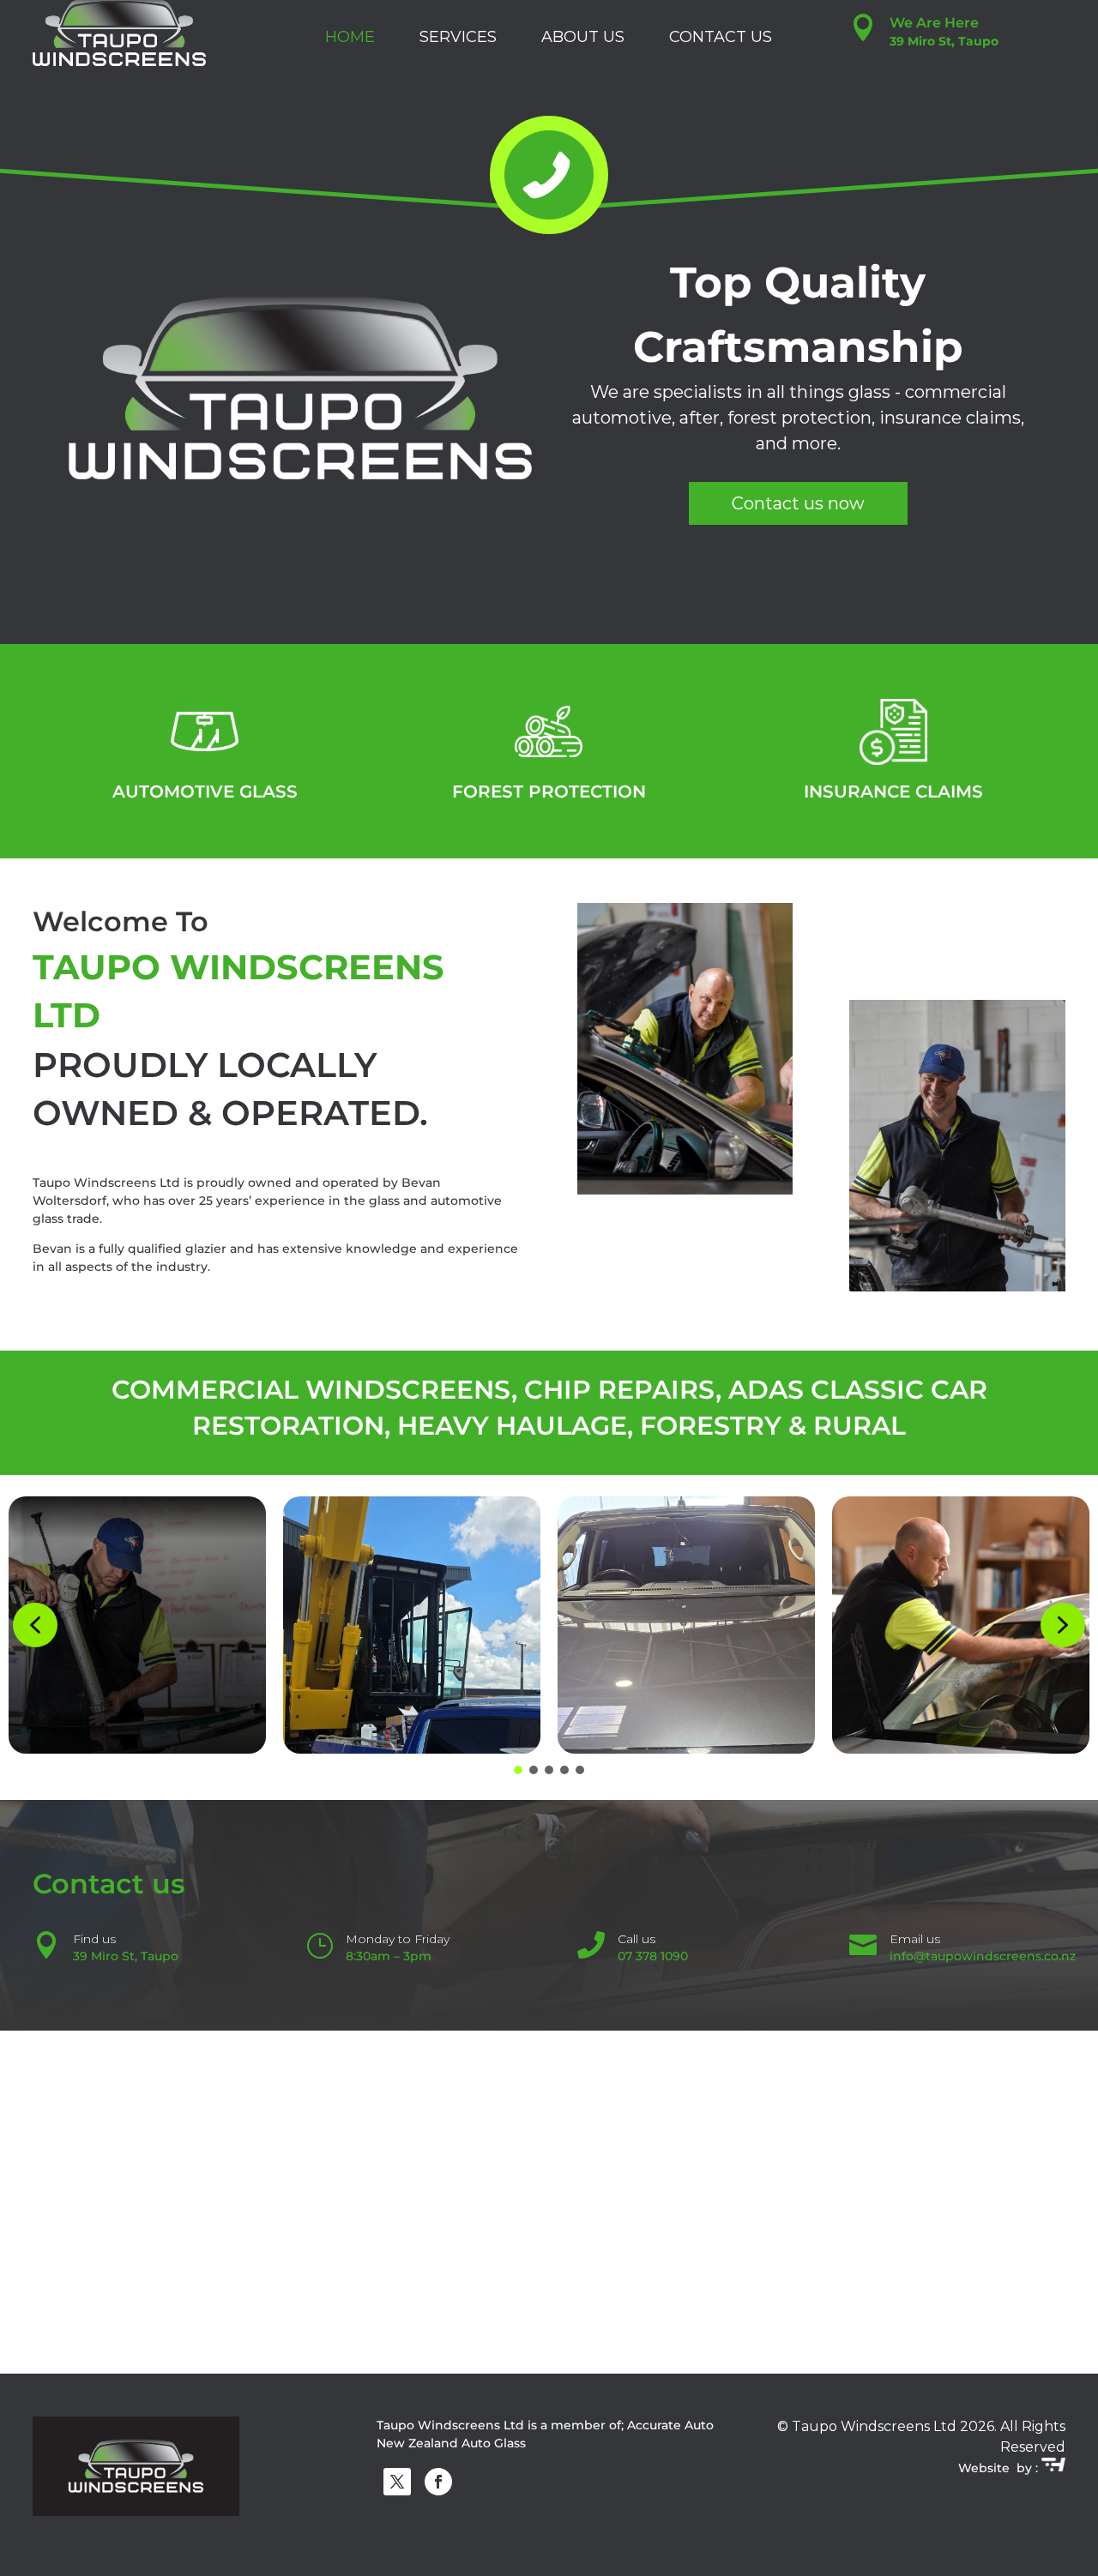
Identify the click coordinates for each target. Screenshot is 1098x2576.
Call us (636, 1939)
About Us (583, 37)
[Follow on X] (397, 2482)
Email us (915, 1939)
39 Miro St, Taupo (126, 1956)
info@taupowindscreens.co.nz (983, 1956)
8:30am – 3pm (389, 1956)
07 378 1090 (653, 1956)
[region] (549, 387)
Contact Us (721, 37)
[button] (35, 1625)
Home (350, 37)
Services (458, 37)
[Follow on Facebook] (438, 2482)
